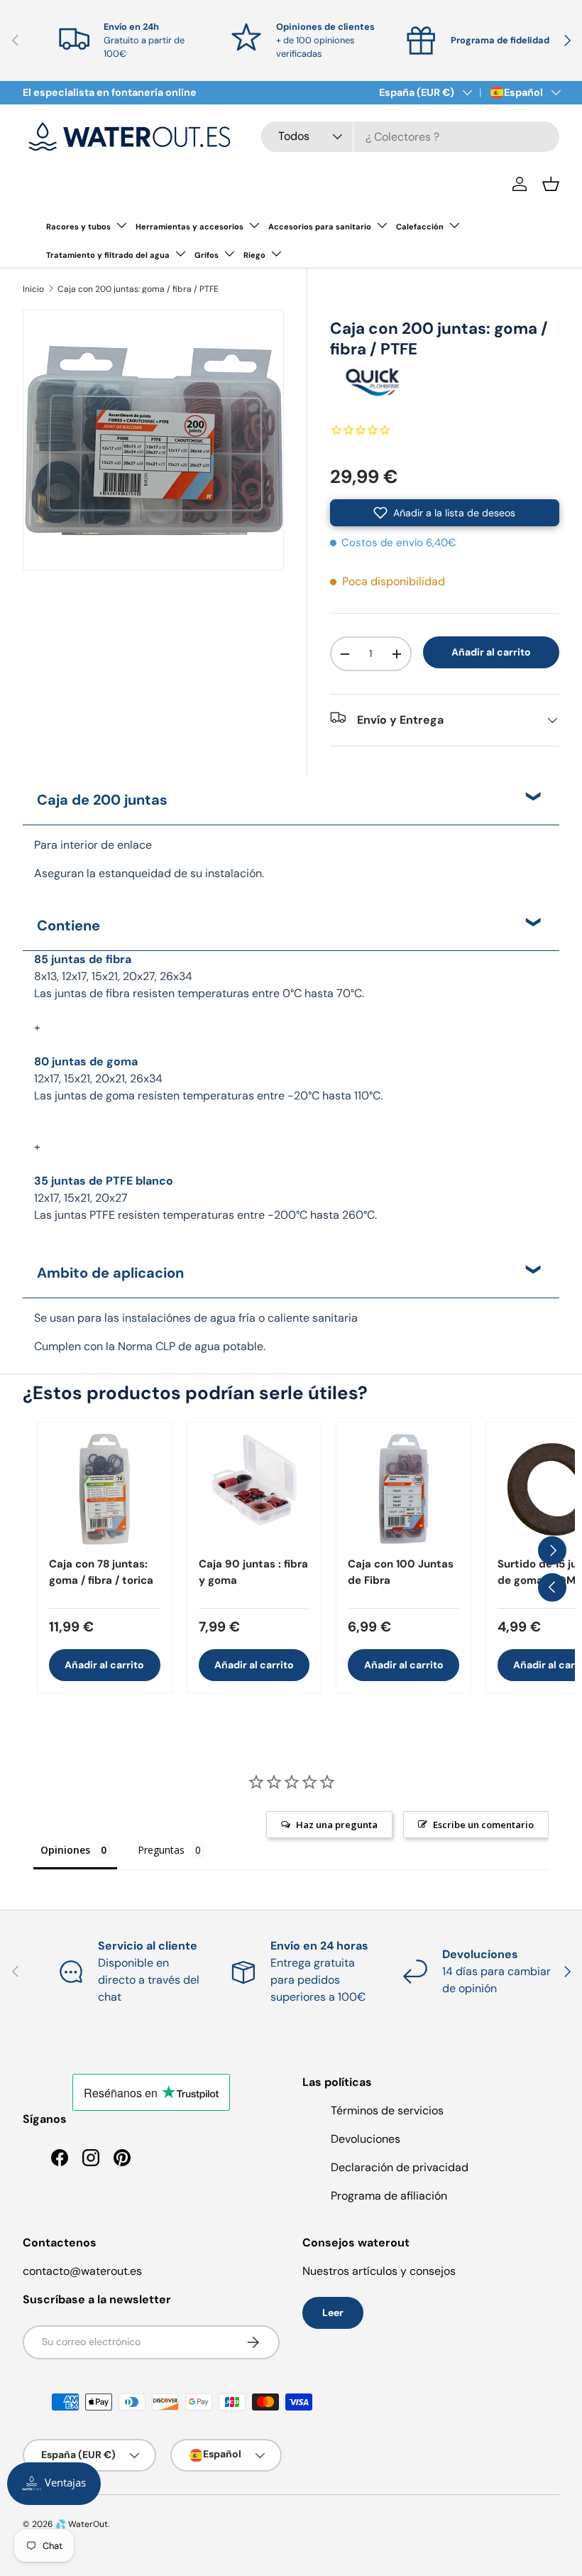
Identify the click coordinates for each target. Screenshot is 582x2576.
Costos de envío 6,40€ (399, 543)
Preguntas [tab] (161, 1850)
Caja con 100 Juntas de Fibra (401, 1572)
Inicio (33, 289)
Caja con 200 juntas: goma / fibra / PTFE (138, 289)
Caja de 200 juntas (102, 800)
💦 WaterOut (82, 2524)
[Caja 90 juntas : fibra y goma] (254, 1490)
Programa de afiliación (389, 2196)
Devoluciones (366, 2139)
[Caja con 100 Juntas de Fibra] (403, 1490)
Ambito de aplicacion (110, 1273)
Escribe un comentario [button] (483, 1825)
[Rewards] (54, 2484)
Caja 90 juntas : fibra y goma (253, 1572)
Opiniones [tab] (65, 1850)
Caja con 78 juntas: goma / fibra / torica (101, 1572)
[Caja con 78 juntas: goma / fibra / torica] (105, 1490)
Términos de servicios (387, 2110)
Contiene (68, 925)
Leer (333, 2313)
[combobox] (410, 137)
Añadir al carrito (491, 652)
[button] (551, 184)
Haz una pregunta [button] (337, 1825)
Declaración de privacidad (400, 2167)
